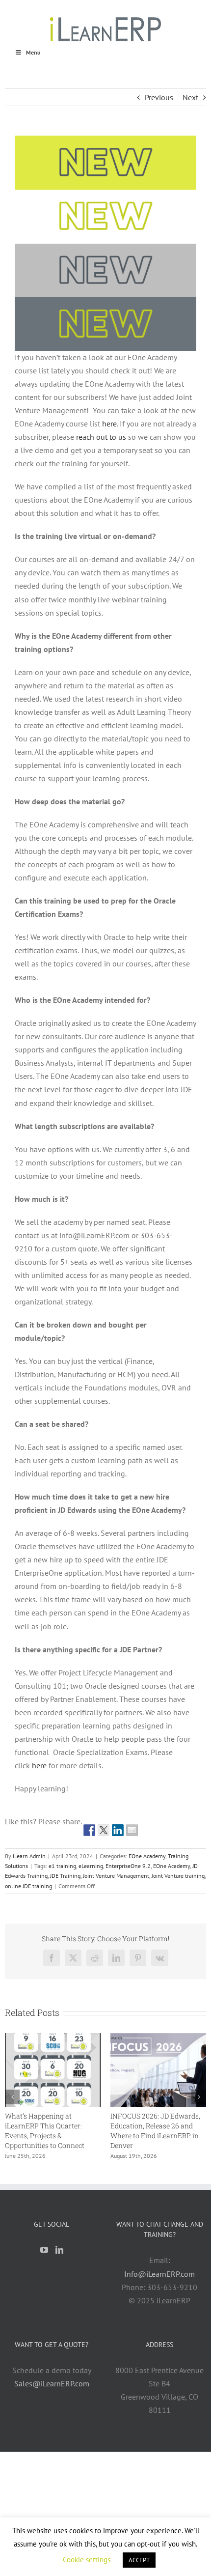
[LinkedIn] (59, 2250)
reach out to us (101, 437)
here (39, 1765)
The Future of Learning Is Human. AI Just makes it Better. (50, 2126)
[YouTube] (44, 2250)
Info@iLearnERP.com (159, 2274)
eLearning (91, 1866)
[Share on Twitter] (104, 1830)
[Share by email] (132, 1830)
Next (190, 97)
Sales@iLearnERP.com (52, 2383)
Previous (159, 97)
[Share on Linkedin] (118, 1830)
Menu (33, 52)
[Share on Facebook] (89, 1830)
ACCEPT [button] (139, 2560)
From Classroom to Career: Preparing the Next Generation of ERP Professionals (158, 2131)
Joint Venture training (178, 1876)
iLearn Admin (29, 1856)
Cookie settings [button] (87, 2560)
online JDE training (28, 1886)
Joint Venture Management (116, 1876)
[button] (12, 2097)
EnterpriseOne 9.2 (128, 1866)
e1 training (62, 1866)
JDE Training (65, 1876)
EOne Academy (147, 1856)
